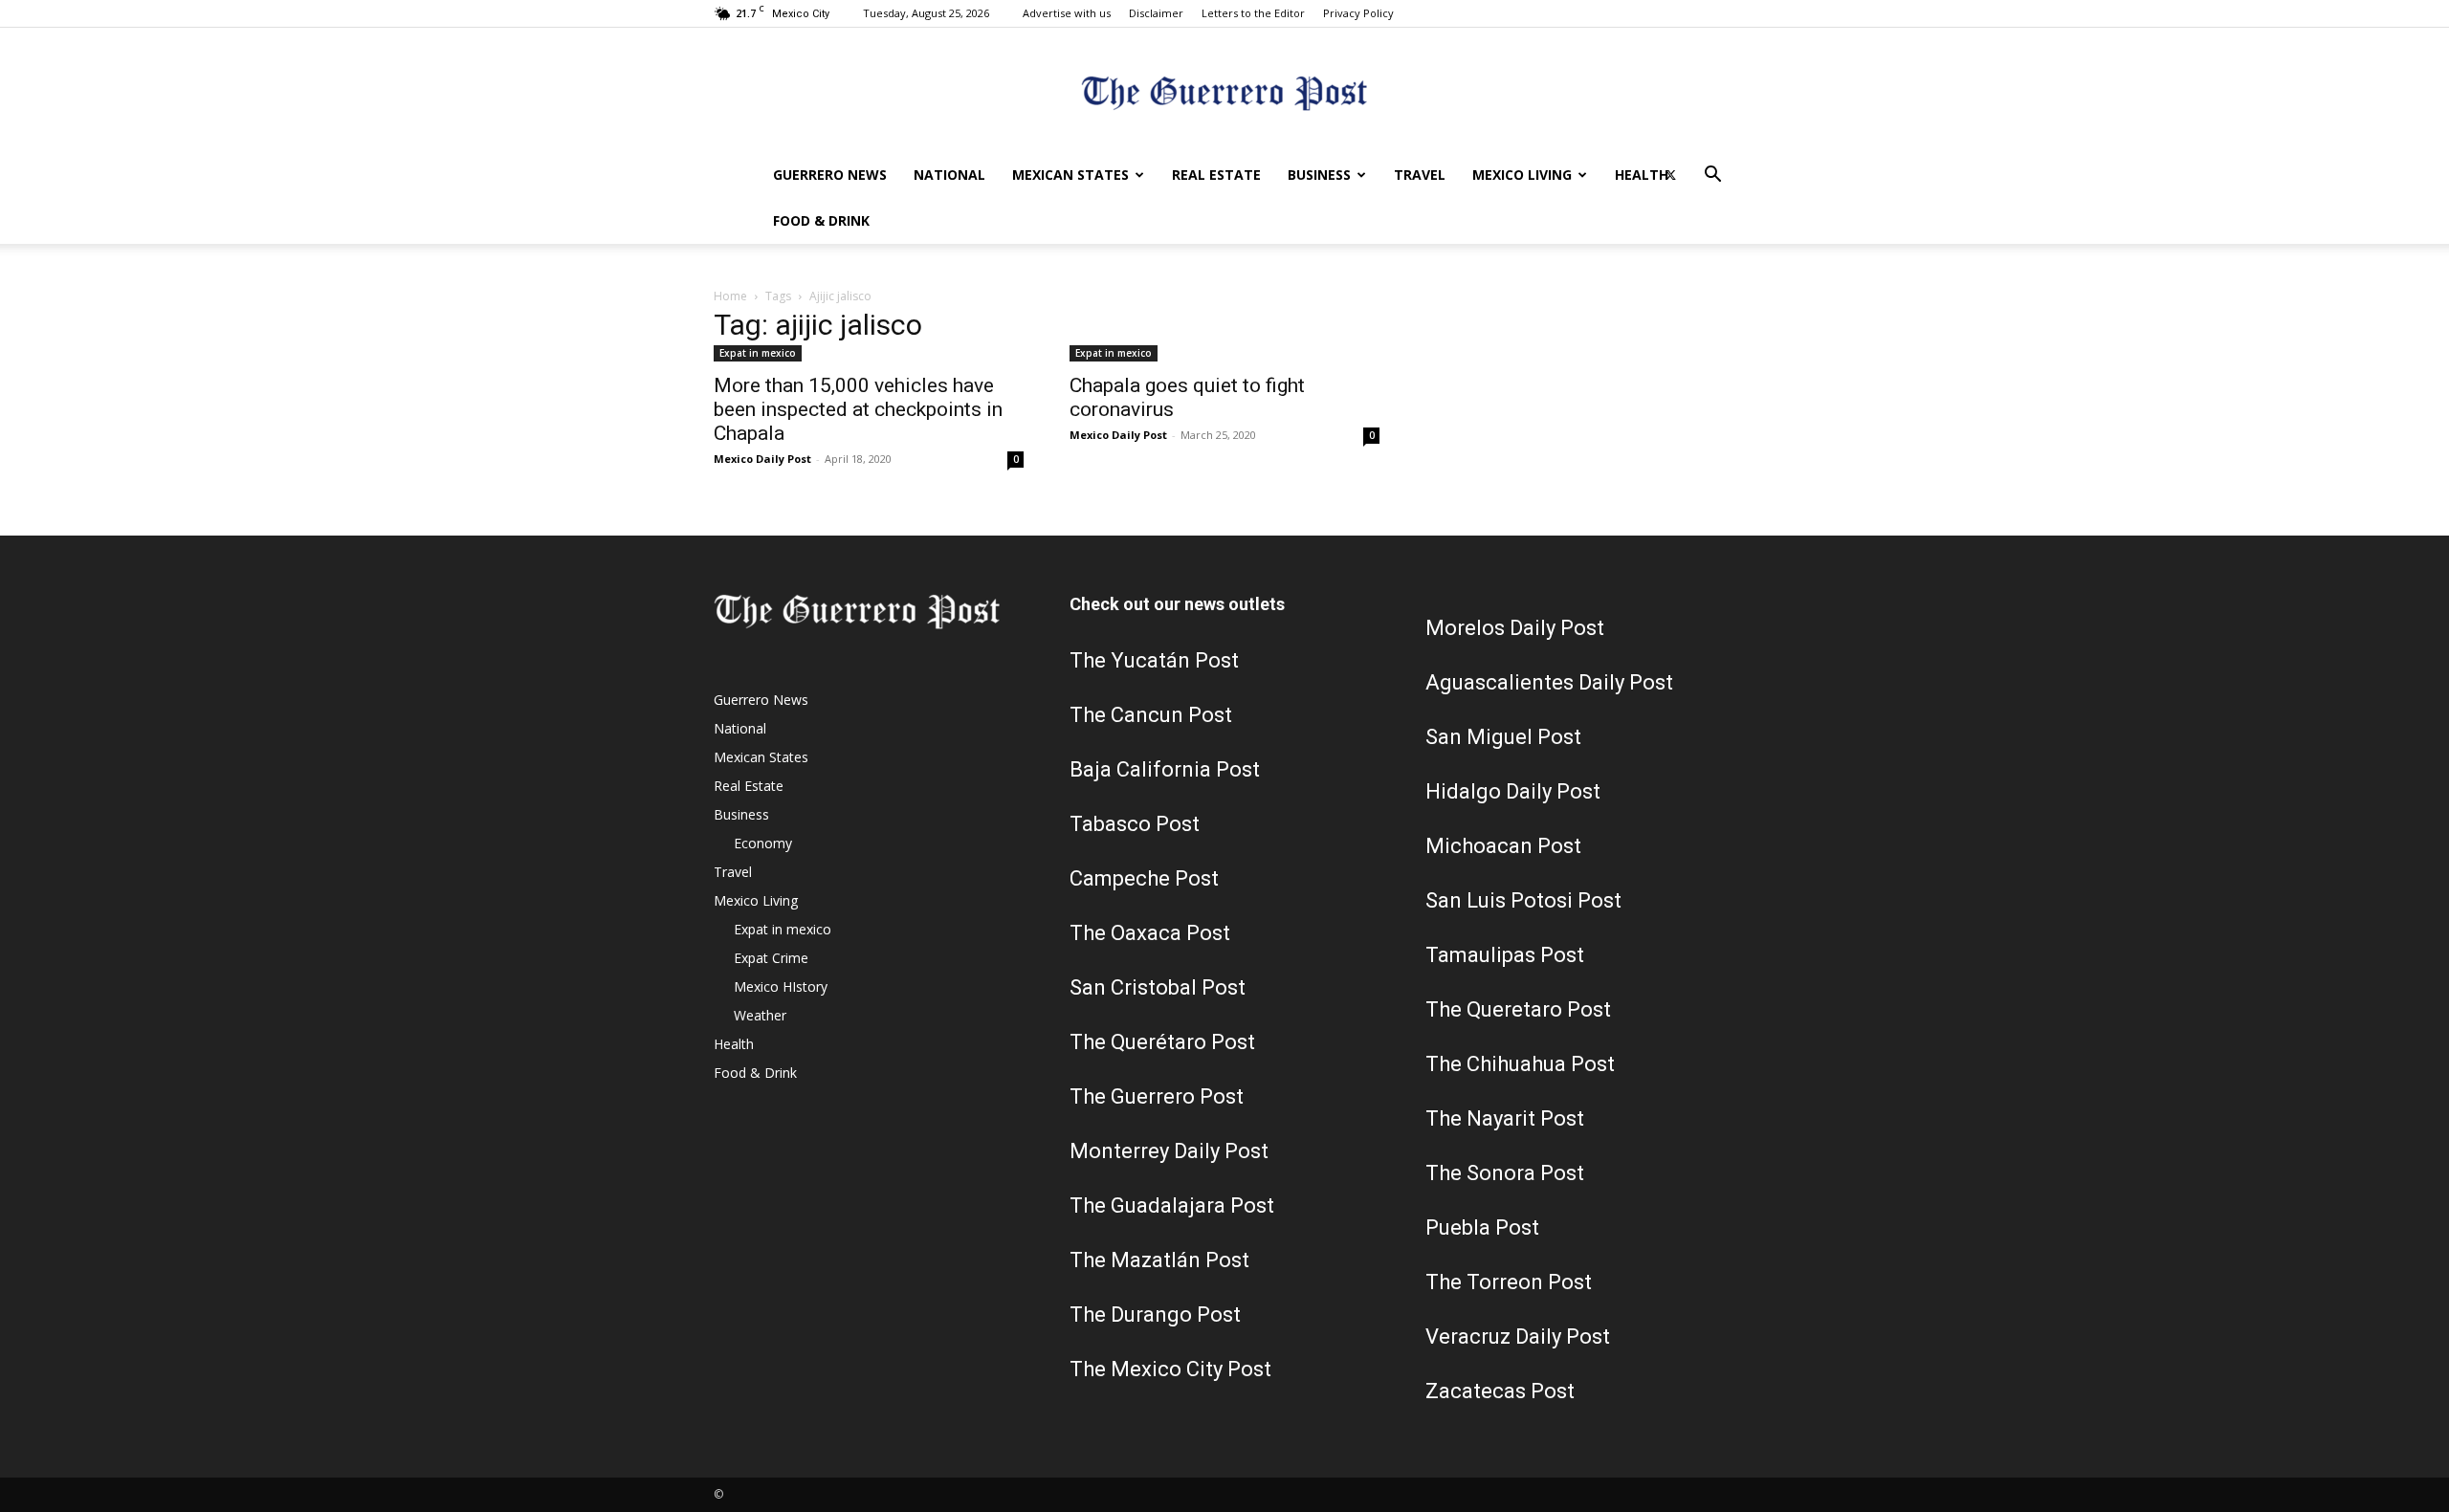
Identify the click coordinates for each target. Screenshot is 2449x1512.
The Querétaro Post (1162, 1042)
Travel (1420, 175)
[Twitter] (1670, 175)
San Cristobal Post (1158, 987)
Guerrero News (830, 175)
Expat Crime (771, 958)
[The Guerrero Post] (1224, 91)
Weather (760, 1015)
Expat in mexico (758, 353)
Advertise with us (1067, 13)
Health (1642, 175)
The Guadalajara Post (1172, 1205)
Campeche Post (1144, 878)
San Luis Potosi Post (1523, 900)
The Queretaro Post (1518, 1009)
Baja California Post (1165, 769)
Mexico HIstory (781, 986)
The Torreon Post (1509, 1282)
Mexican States (1070, 175)
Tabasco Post (1135, 824)
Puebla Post (1482, 1227)
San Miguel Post (1503, 737)
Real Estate (1216, 175)
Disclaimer (1156, 13)
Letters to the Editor (1253, 13)
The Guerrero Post (1157, 1096)
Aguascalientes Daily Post (1549, 682)
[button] (1712, 176)
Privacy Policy (1358, 13)
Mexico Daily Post (762, 459)
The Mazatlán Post (1159, 1260)
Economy (763, 843)
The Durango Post (1155, 1315)
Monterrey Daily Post (1169, 1151)
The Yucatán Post (1154, 660)
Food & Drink (821, 220)
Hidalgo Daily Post (1513, 791)
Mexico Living (1522, 175)
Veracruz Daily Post (1518, 1337)
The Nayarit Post (1505, 1118)
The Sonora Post (1505, 1173)
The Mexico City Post (1170, 1369)
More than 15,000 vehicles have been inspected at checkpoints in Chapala (858, 409)
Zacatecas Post (1500, 1391)
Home (730, 296)
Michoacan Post (1503, 846)
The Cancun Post (1151, 715)
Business (1319, 175)
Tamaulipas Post (1505, 955)
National (949, 175)
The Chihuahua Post (1520, 1064)
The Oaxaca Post (1150, 933)
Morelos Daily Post (1515, 628)
